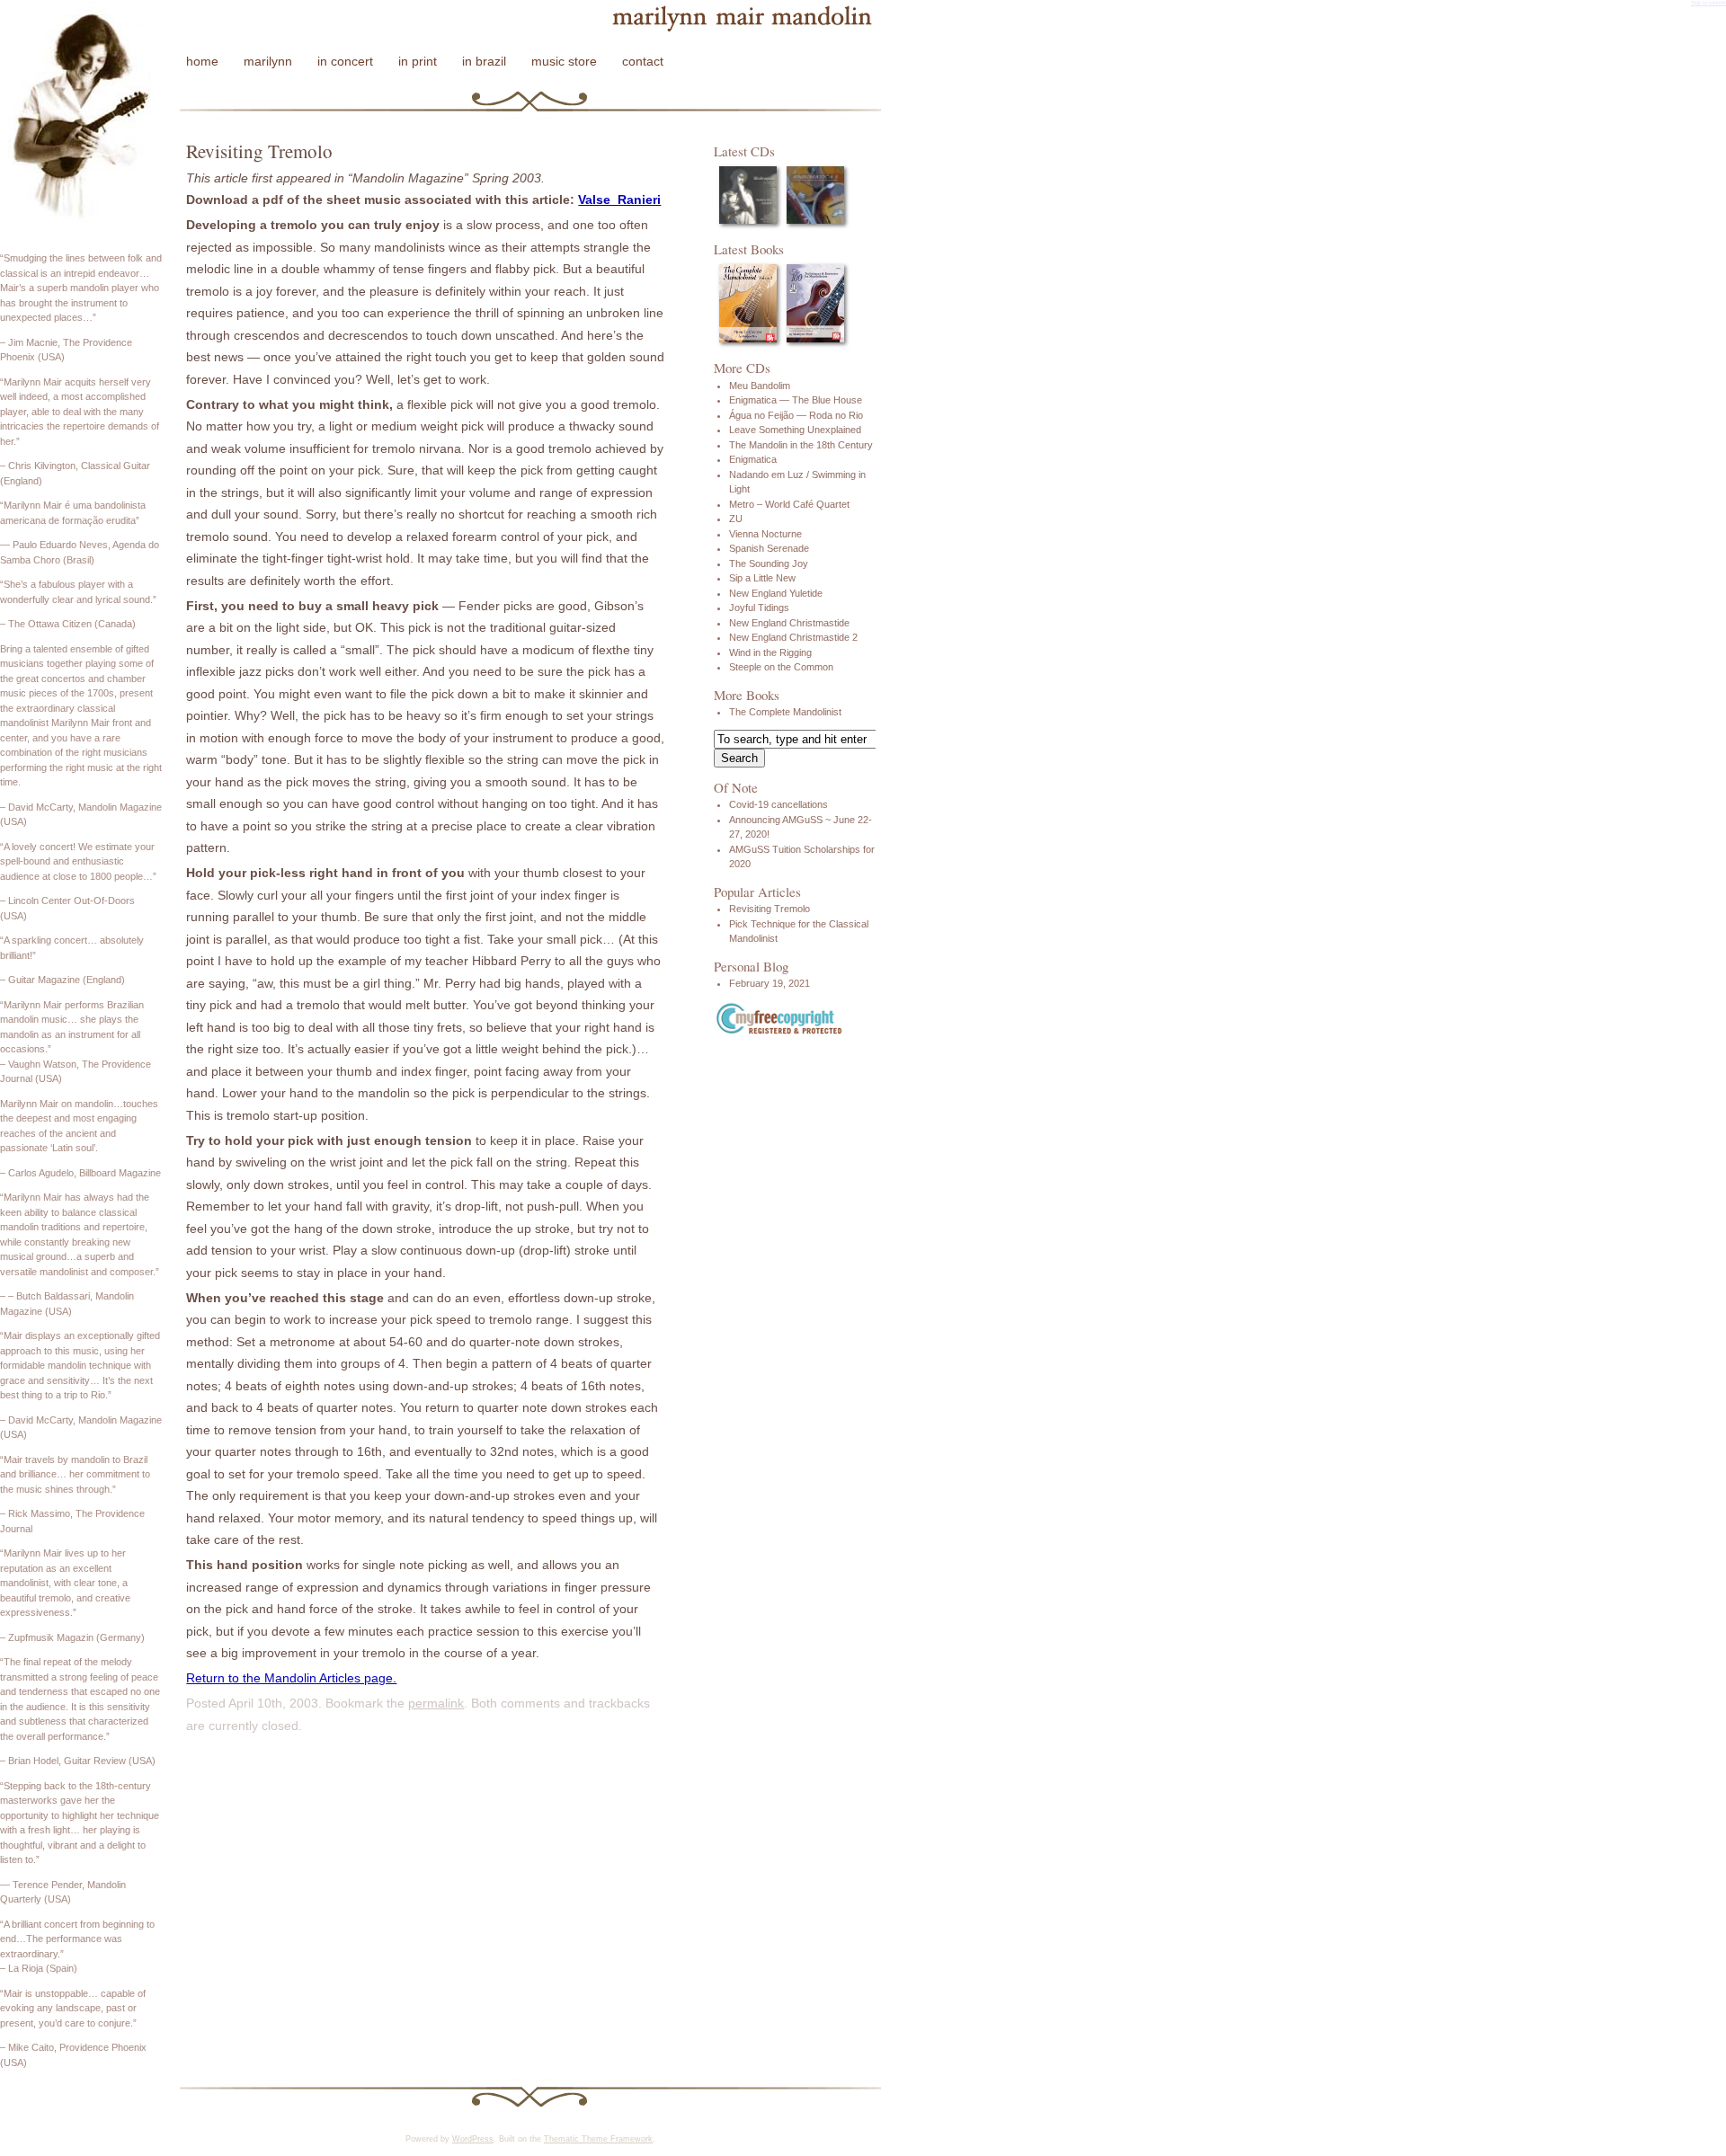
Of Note (736, 787)
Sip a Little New (762, 578)
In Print (418, 61)
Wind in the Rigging (770, 652)
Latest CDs (744, 151)
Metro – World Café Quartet (789, 504)
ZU (736, 519)
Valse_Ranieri (619, 200)
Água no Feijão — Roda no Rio (796, 415)
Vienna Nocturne (765, 534)
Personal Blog (751, 966)
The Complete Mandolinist (785, 712)
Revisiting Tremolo (770, 909)
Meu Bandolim (760, 386)
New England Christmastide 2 (793, 637)
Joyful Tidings (759, 608)
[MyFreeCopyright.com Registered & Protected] (779, 1032)
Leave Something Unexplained (795, 430)
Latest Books (749, 249)
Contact (643, 61)
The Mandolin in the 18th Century (801, 445)
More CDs (742, 368)
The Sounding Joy (769, 563)
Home (202, 61)
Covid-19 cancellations (778, 804)
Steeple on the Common (781, 667)
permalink (436, 1703)
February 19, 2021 (770, 983)
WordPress (473, 2139)
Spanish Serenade (769, 548)
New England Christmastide (789, 623)
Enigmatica (753, 459)
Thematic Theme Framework (598, 2139)
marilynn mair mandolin (733, 20)
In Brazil (484, 61)
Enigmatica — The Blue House (796, 400)
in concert (345, 61)
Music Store (564, 61)
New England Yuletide (776, 593)
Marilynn (268, 61)
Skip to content (1708, 3)
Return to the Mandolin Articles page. (291, 1678)
